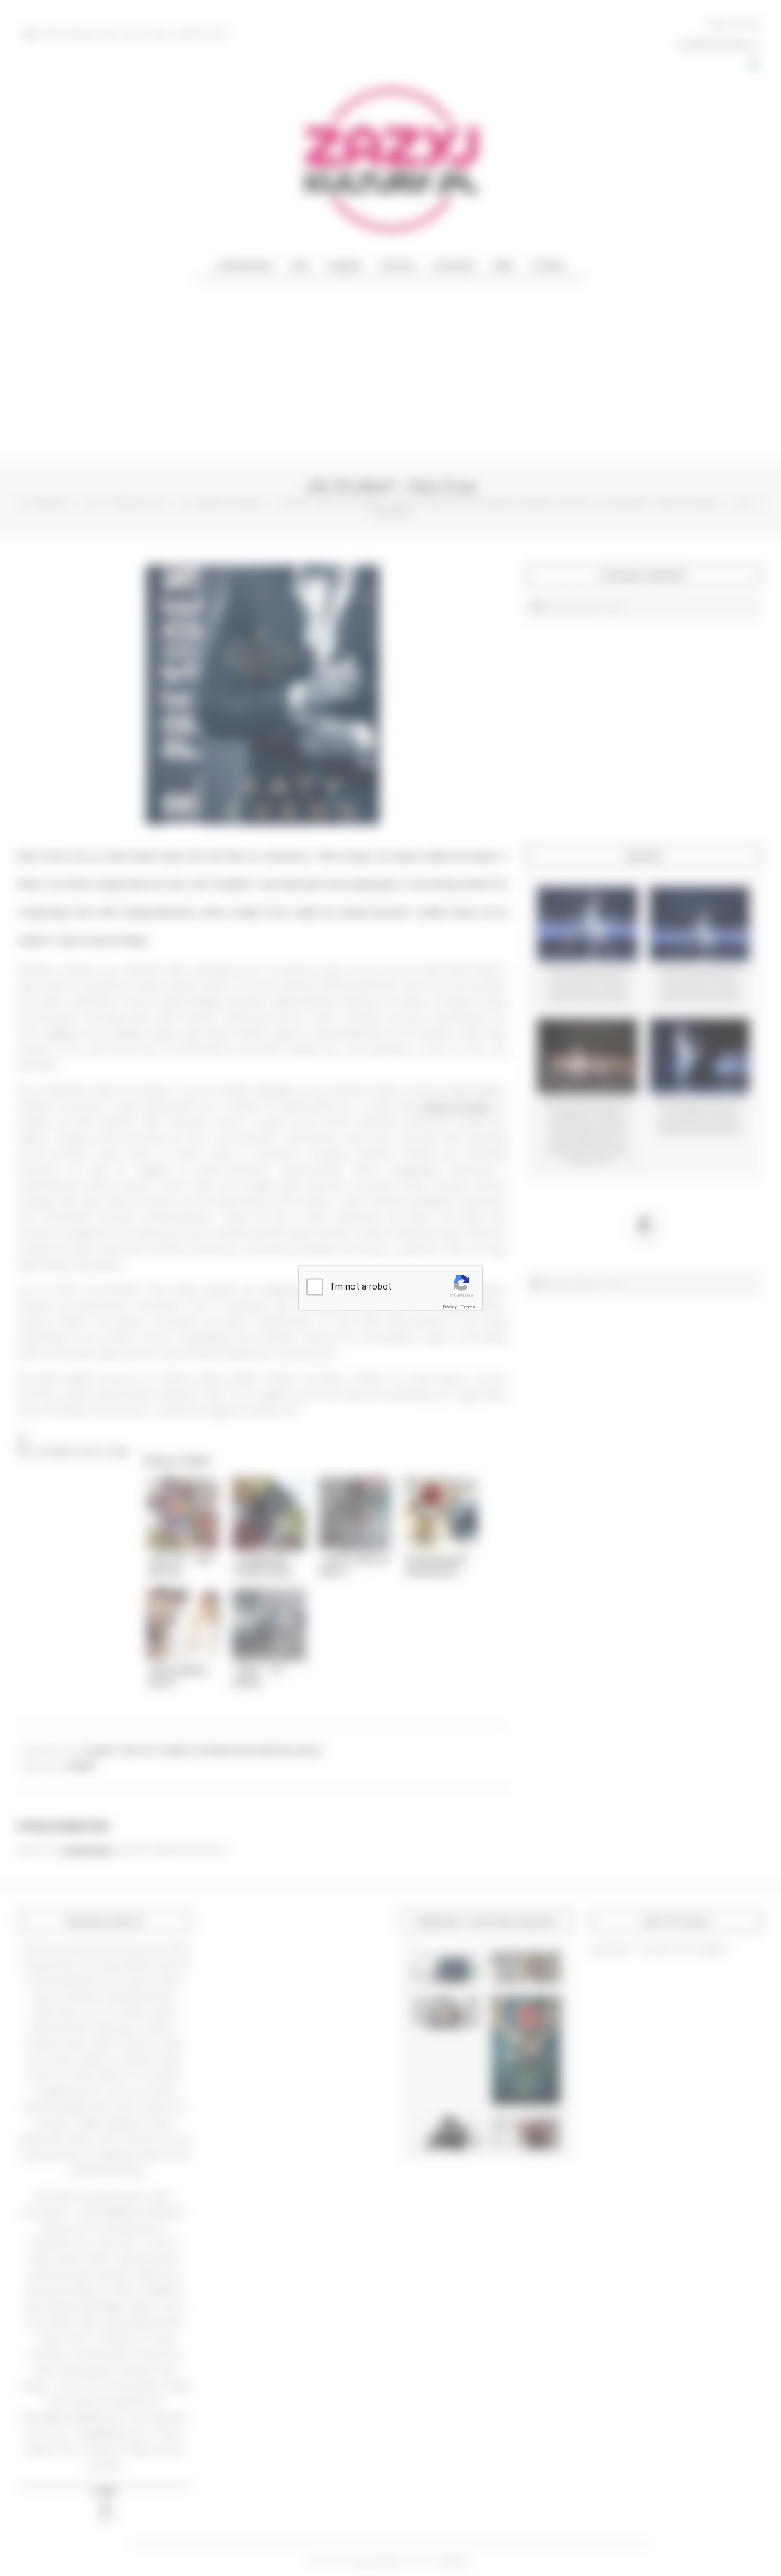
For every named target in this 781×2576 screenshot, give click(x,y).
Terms (468, 1307)
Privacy (450, 1307)
